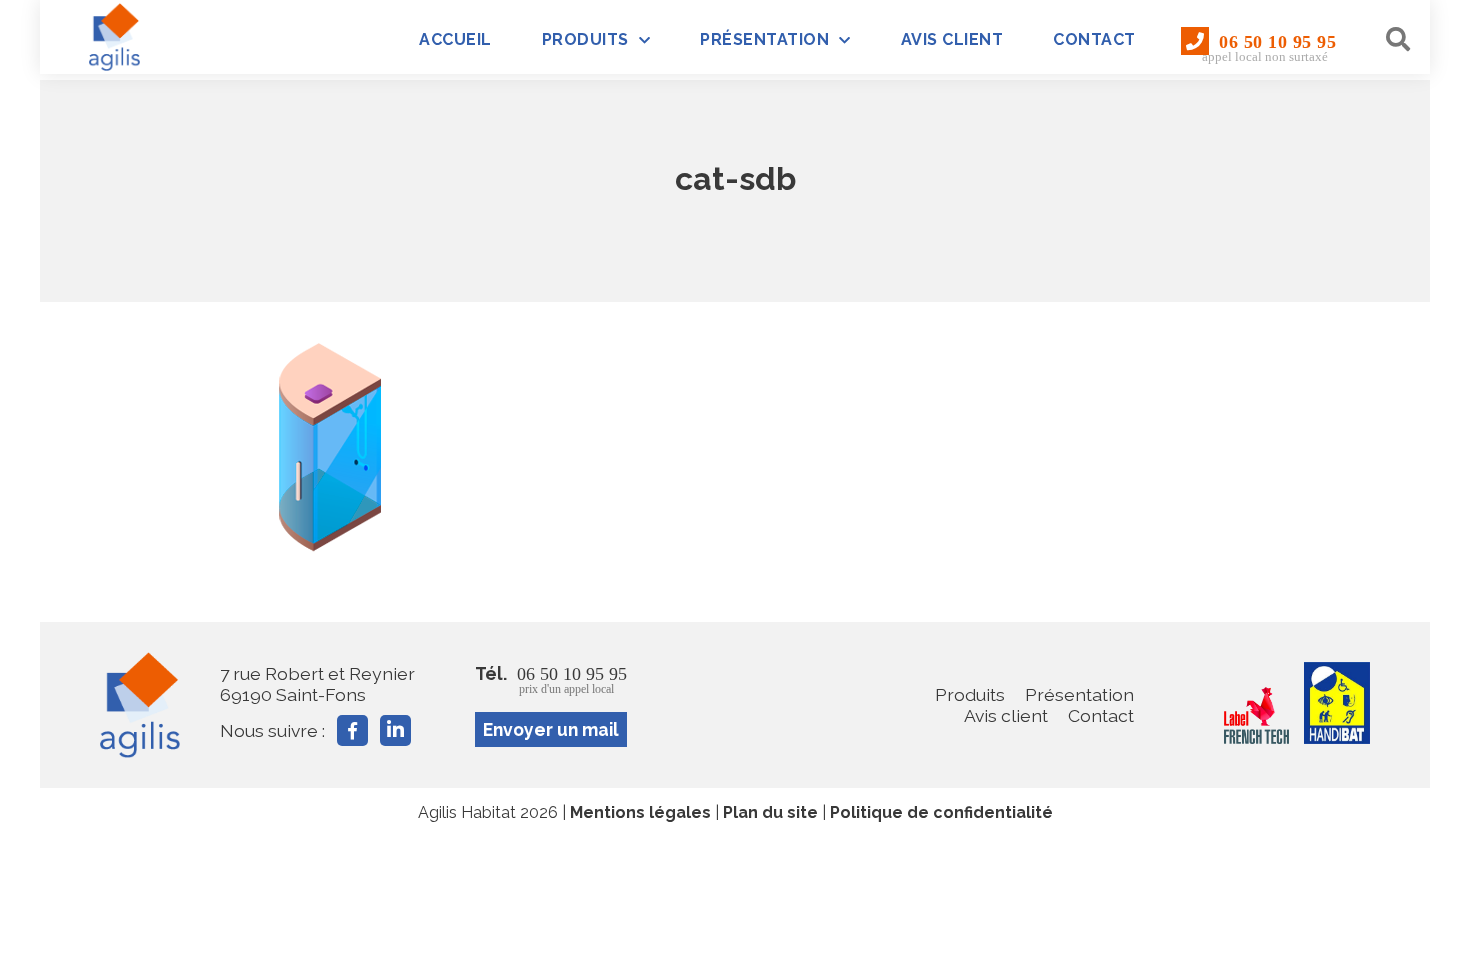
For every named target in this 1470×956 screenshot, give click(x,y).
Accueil (455, 39)
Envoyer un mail (551, 729)
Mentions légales (640, 812)
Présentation (764, 39)
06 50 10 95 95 (1269, 48)
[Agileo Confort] (115, 37)
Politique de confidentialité (941, 812)
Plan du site (770, 812)
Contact (1094, 39)
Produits (585, 39)
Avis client (952, 39)
